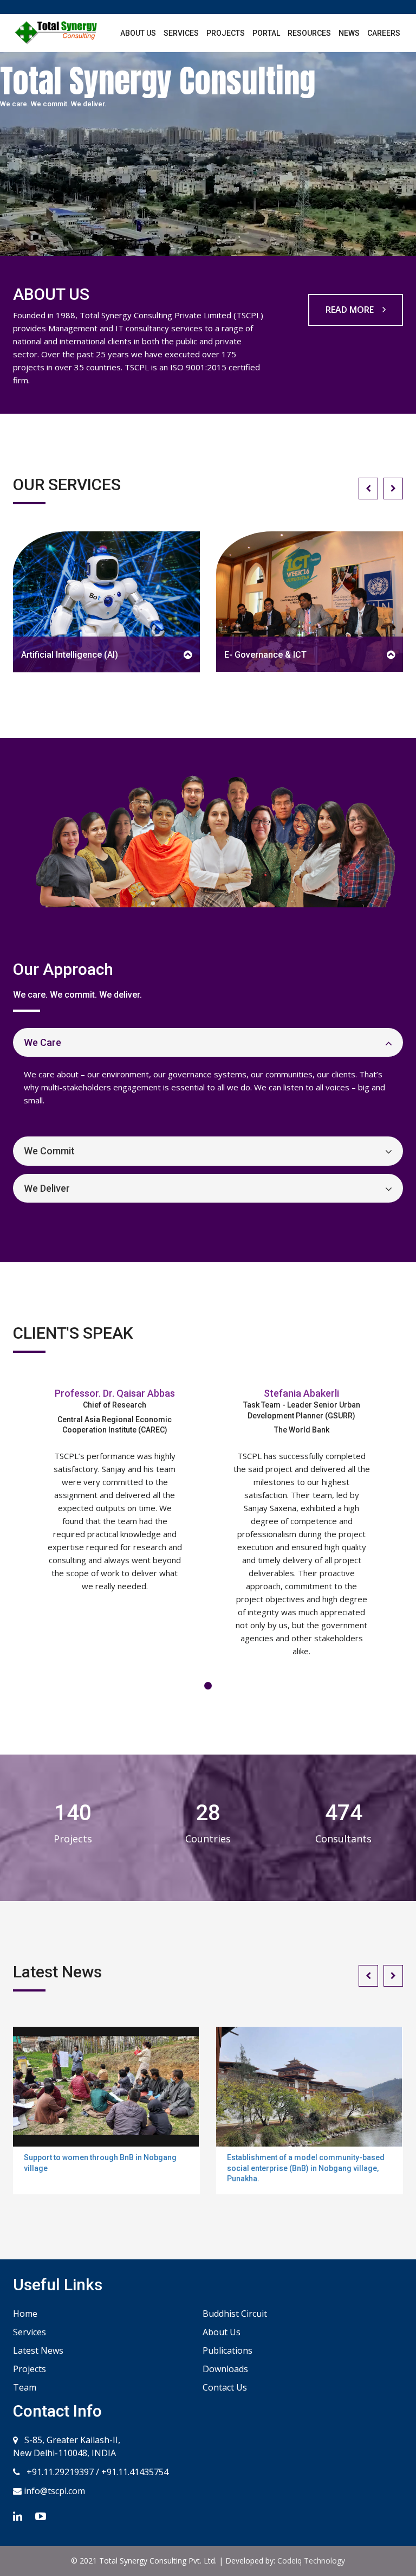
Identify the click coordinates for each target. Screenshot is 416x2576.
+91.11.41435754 (135, 2472)
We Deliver (47, 1188)
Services (181, 33)
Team (25, 2387)
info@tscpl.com (53, 2491)
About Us (138, 33)
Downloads (225, 2369)
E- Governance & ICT (63, 655)
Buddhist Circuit (235, 2314)
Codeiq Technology (311, 2561)
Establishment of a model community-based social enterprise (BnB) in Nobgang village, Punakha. (306, 2168)
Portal (266, 33)
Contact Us (225, 2387)
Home (25, 2314)
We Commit (49, 1151)
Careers (384, 33)
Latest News (38, 2350)
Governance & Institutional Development (305, 654)
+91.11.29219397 (59, 2472)
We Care (43, 1042)
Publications (227, 2350)
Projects (226, 33)
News (349, 33)
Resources (309, 33)
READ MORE (351, 310)
